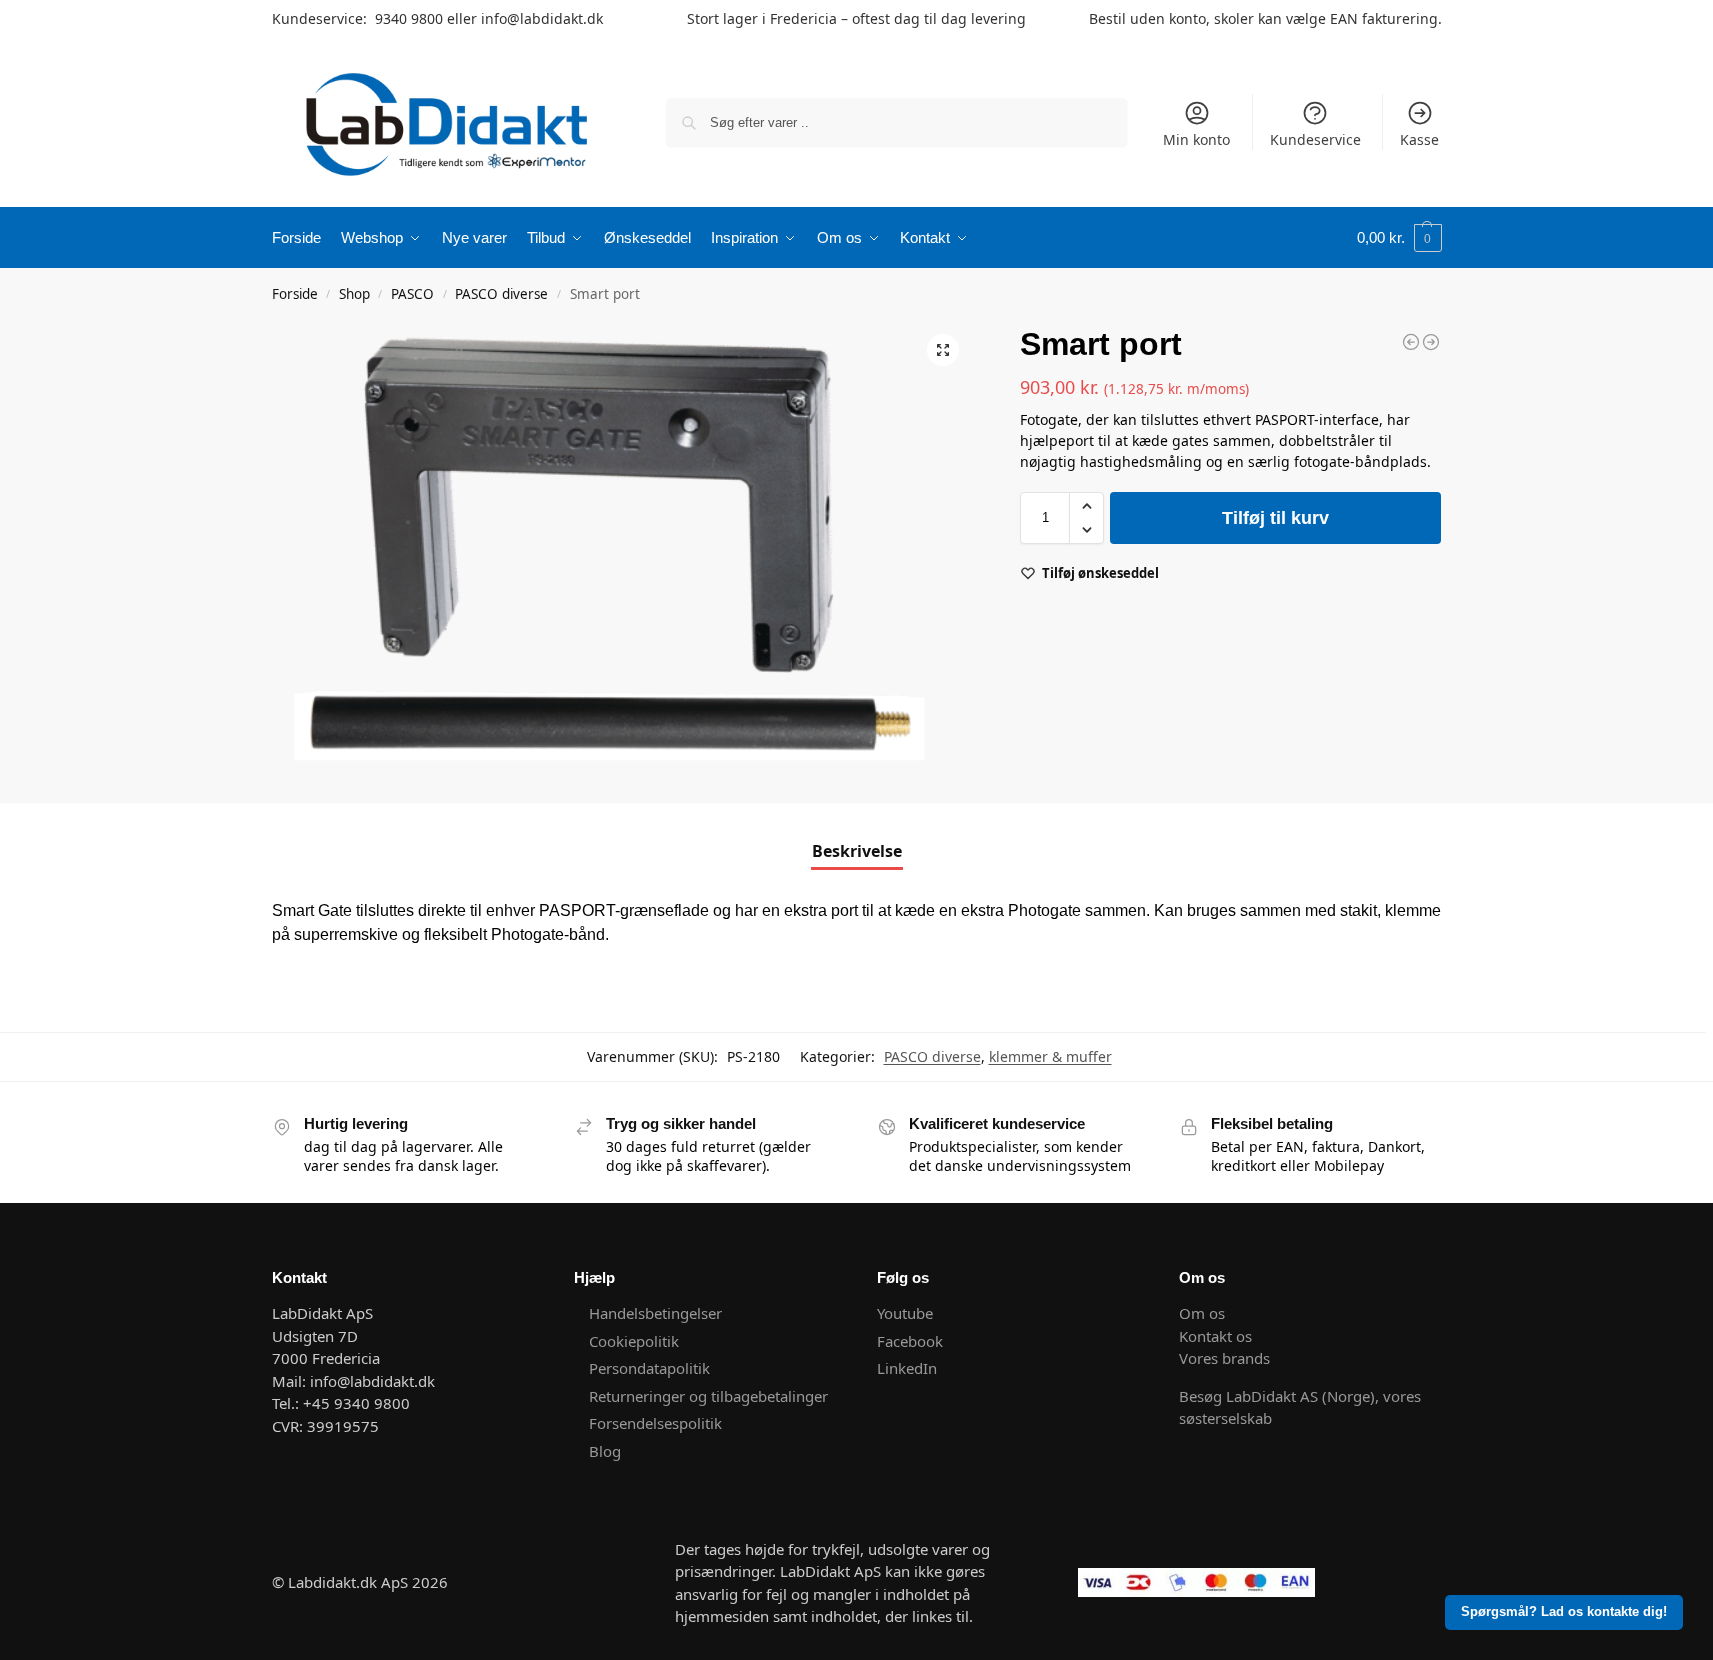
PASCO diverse (501, 294)
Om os (1202, 1313)
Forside (295, 294)
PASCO (412, 294)
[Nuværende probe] (1431, 342)
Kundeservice (1315, 139)
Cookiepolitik (634, 1341)
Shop (354, 294)
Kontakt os (1215, 1336)
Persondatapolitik (649, 1368)
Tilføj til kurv (1275, 518)
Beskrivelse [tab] (857, 851)
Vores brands (1224, 1358)
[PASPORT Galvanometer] (1411, 342)
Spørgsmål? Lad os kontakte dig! (1564, 1612)
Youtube (907, 1313)
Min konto (1196, 139)
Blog (605, 1451)
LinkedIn (907, 1368)
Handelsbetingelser (655, 1313)
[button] (1399, 238)
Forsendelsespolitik (655, 1423)
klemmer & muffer (1050, 1056)
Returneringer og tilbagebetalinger (708, 1396)
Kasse (1419, 139)
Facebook (910, 1341)
